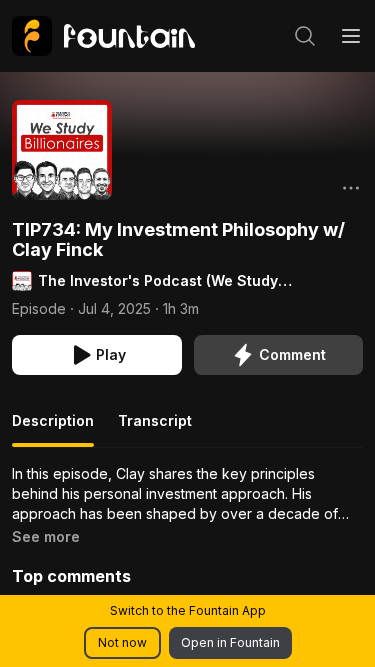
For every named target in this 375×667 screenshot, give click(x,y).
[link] (103, 36)
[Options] (351, 188)
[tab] (53, 429)
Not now (122, 642)
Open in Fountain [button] (230, 642)
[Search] (305, 36)
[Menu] (351, 36)
